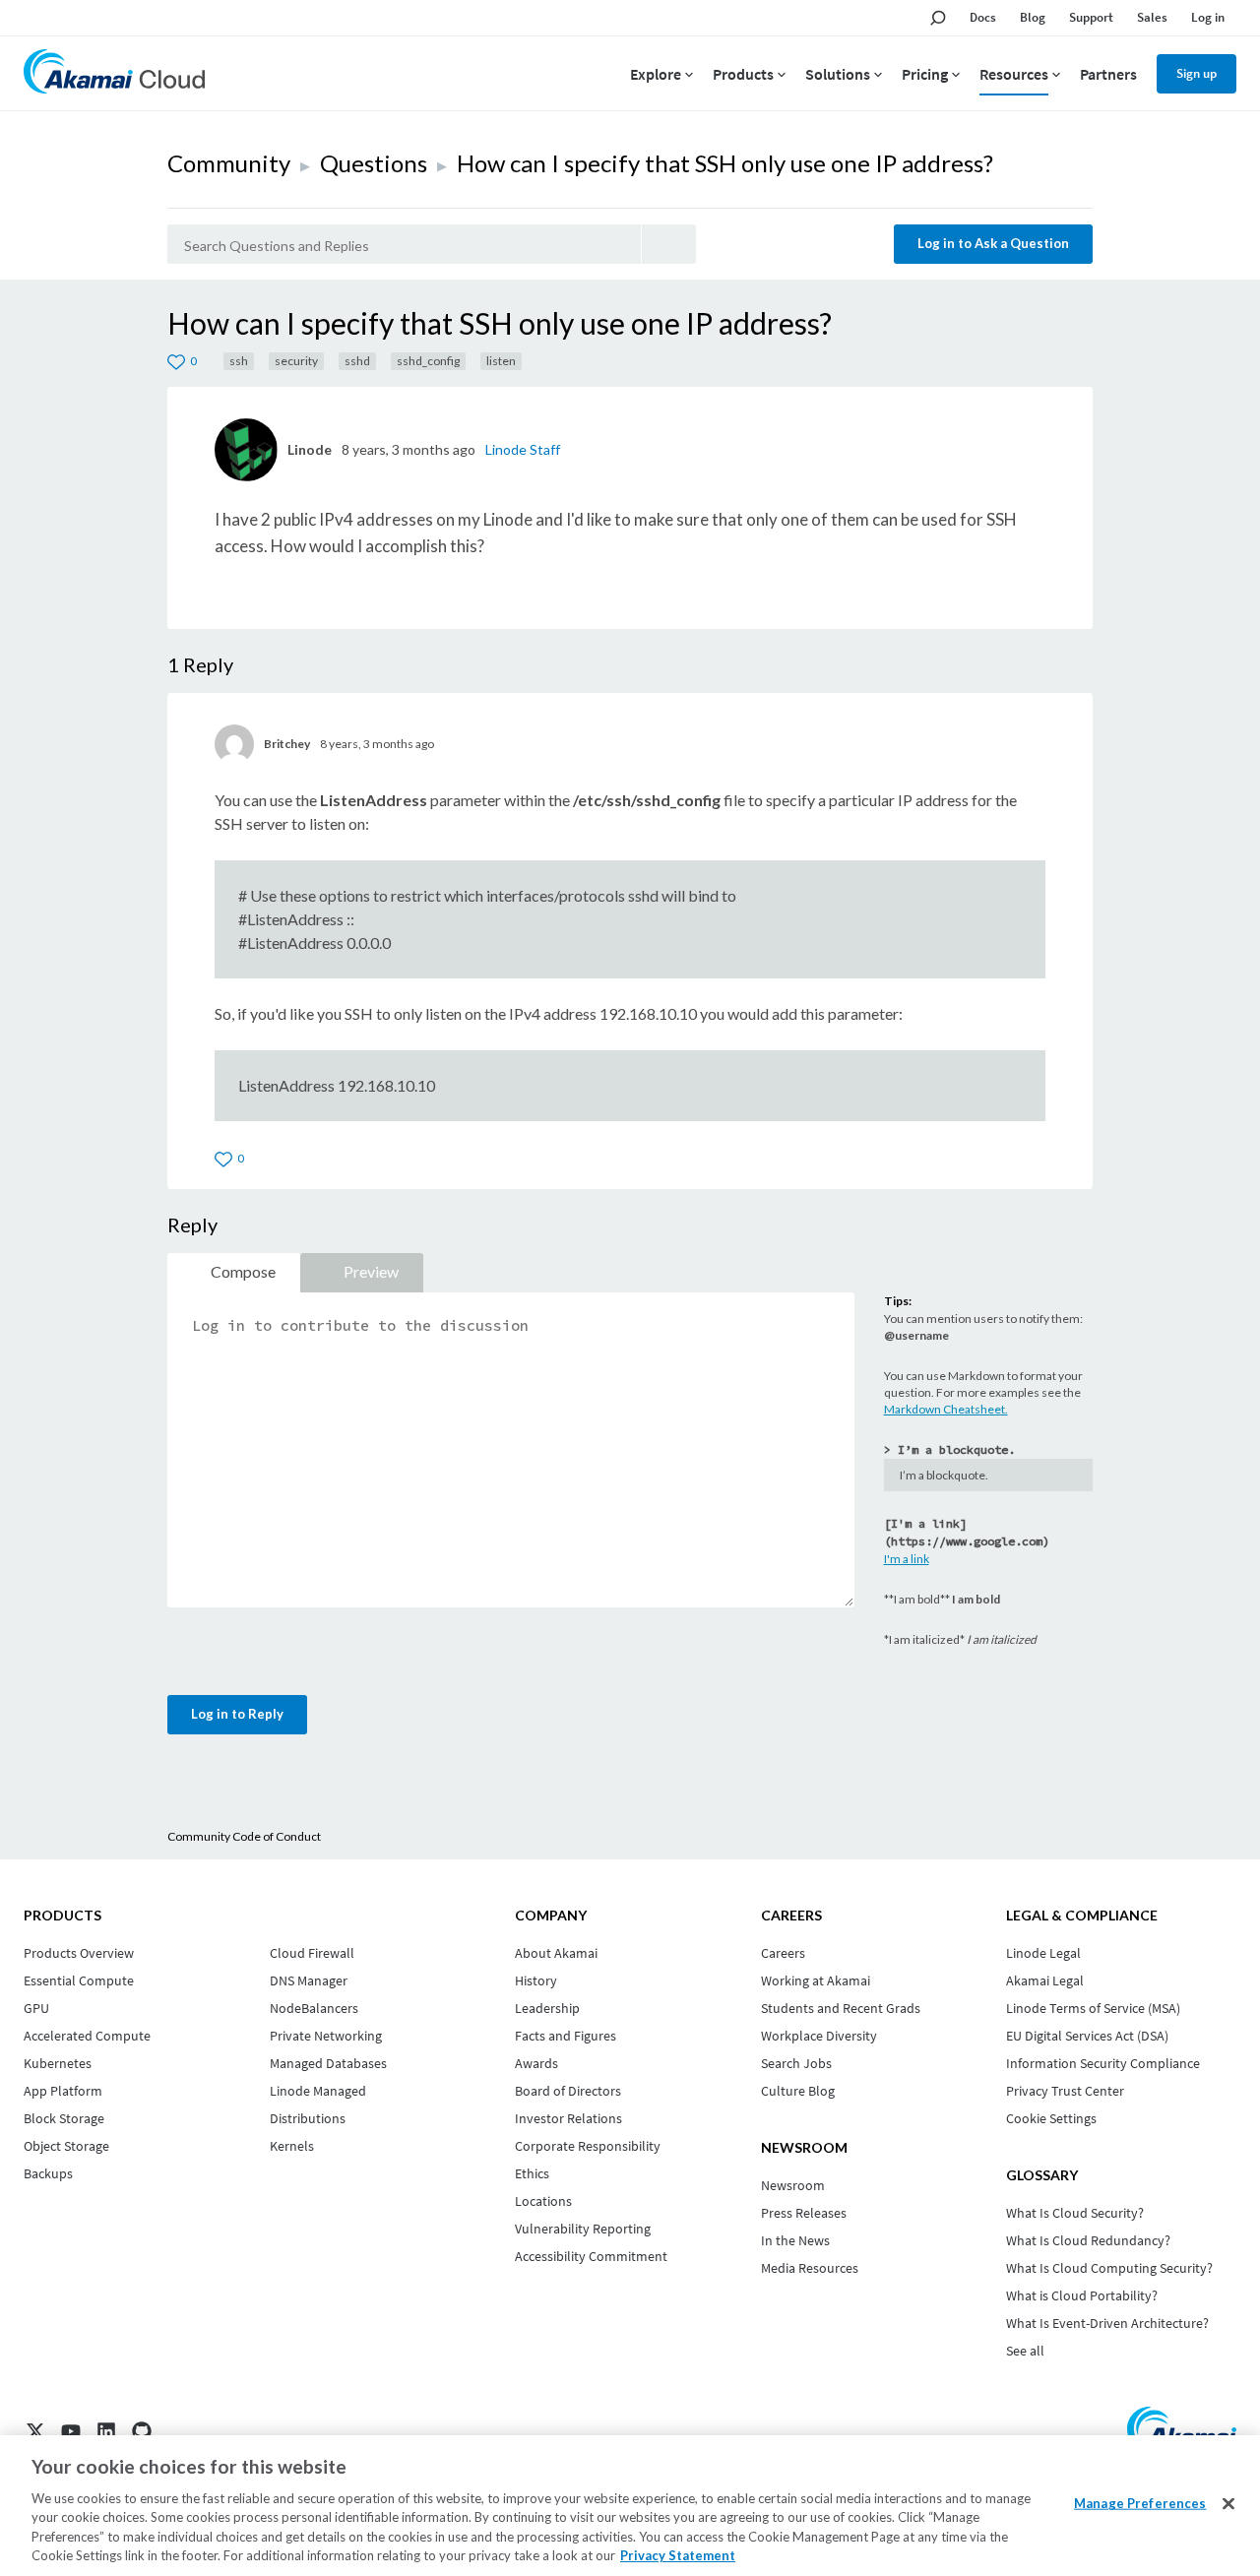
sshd (357, 361)
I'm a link (907, 1559)
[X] (35, 2431)
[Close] (1228, 2504)
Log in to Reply (237, 1714)
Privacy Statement (678, 2555)
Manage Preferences (1140, 2503)
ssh (239, 361)
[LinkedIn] (106, 2431)
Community (229, 163)
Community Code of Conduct (244, 1836)
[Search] (669, 244)
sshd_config (428, 361)
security (296, 361)
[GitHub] (142, 2431)
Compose (243, 1271)
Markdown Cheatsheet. (946, 1409)
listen (501, 361)
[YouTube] (71, 2431)
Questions (374, 163)
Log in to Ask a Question (993, 243)
